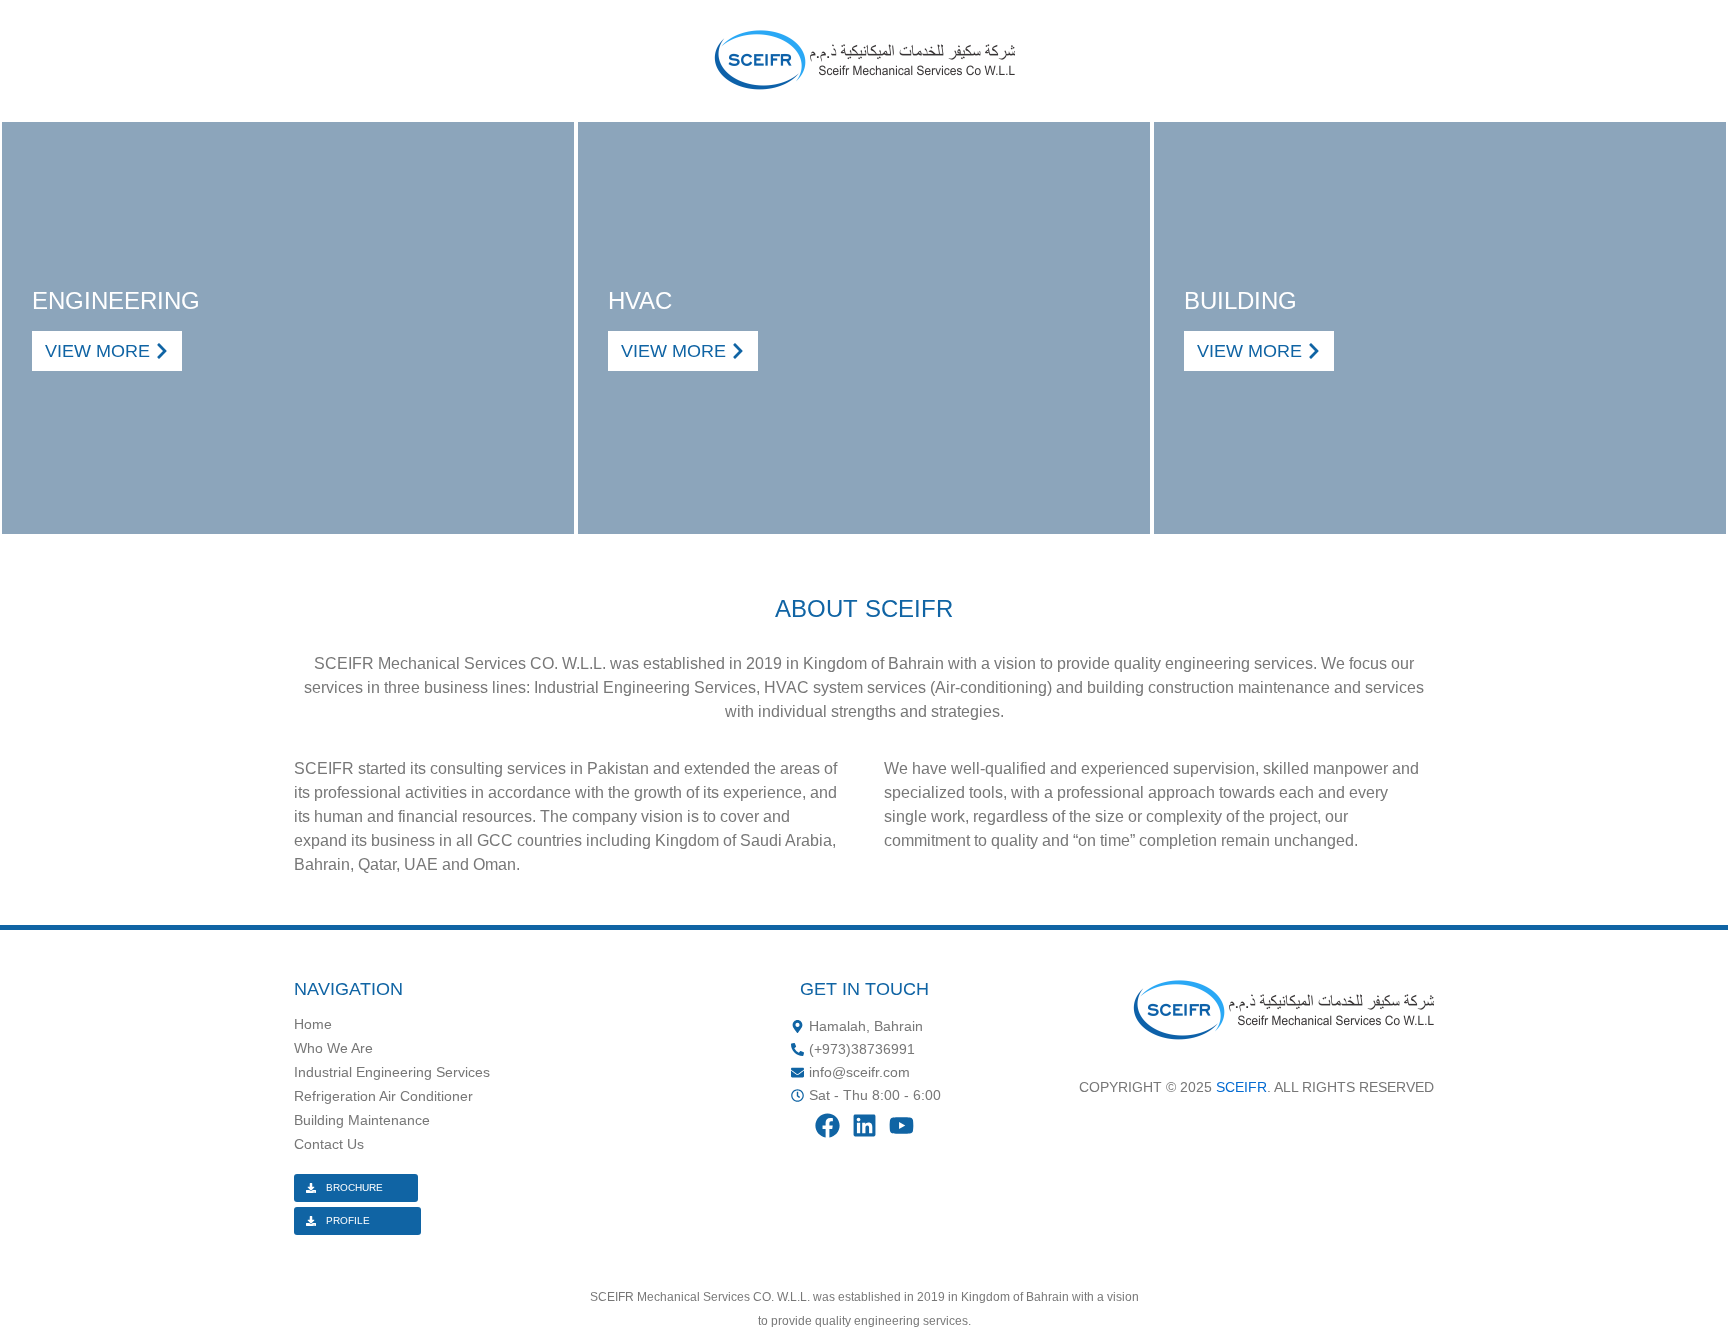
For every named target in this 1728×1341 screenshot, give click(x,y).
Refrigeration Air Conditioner (383, 1096)
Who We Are (333, 1048)
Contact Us (329, 1144)
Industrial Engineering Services (392, 1072)
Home (313, 1024)
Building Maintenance (362, 1120)
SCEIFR (1241, 1087)
